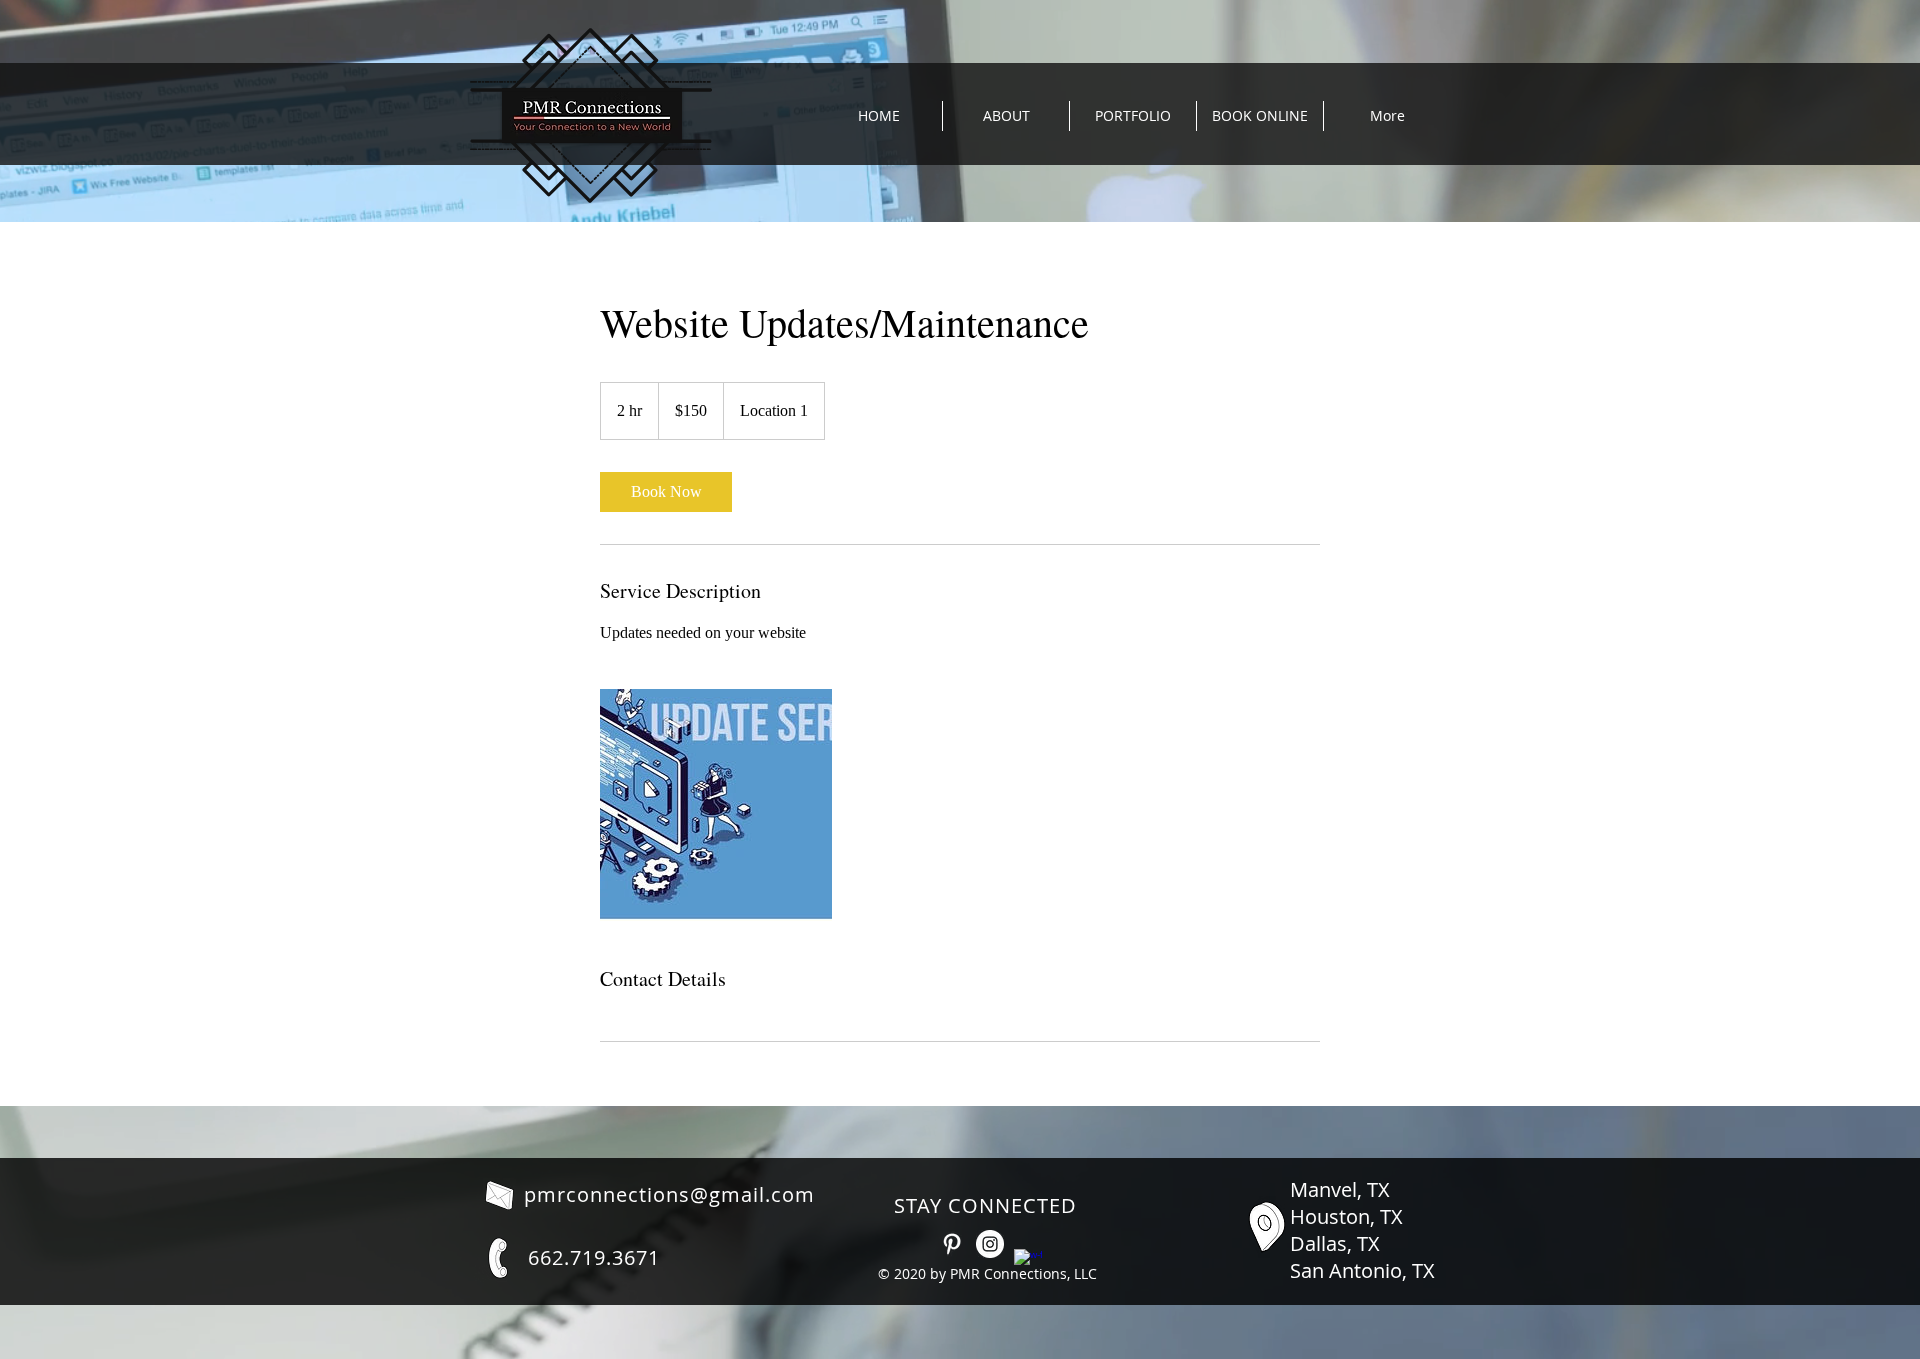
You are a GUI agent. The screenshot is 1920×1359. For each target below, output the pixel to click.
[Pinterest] (952, 1244)
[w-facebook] (1028, 1263)
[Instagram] (990, 1244)
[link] (666, 492)
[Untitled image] (716, 805)
